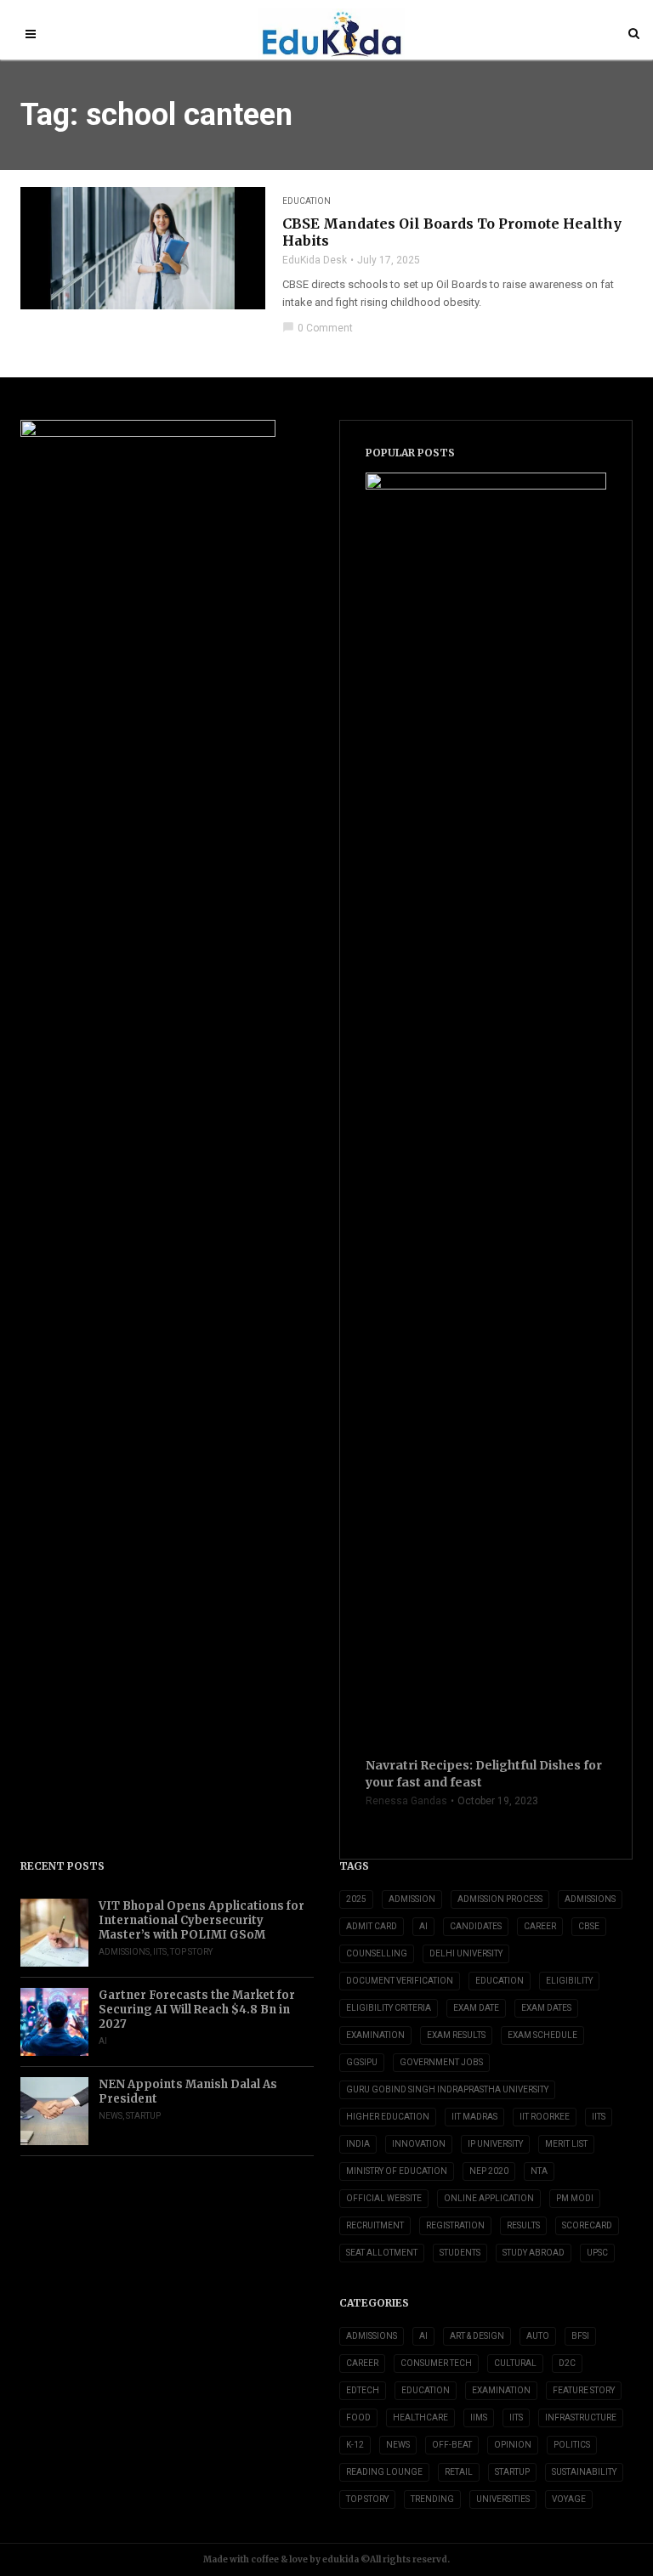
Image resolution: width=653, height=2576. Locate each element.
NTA (539, 2171)
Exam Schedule (542, 2035)
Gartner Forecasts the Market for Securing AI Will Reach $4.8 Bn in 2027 (197, 2010)
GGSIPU (362, 2062)
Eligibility (569, 1981)
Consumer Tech (436, 2363)
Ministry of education (397, 2171)
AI (103, 2041)
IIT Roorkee (545, 2117)
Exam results (456, 2035)
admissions (590, 1899)
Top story (191, 1952)
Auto (538, 2336)
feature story (584, 2390)
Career (362, 2363)
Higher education (388, 2117)
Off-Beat (452, 2445)
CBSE (589, 1926)
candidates (476, 1926)
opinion (513, 2445)
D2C (567, 2363)
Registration (455, 2225)
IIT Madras (474, 2117)
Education (307, 201)
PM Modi (575, 2198)
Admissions (124, 1952)
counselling (377, 1953)
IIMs (479, 2417)
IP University (495, 2144)
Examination (375, 2035)
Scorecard (587, 2225)
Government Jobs (441, 2062)
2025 (356, 1899)
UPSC (597, 2253)
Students (460, 2253)
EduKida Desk (315, 260)
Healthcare (420, 2417)
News (111, 2116)
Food (358, 2417)
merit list (566, 2144)
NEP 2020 (489, 2171)
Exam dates (546, 2008)
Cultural (515, 2363)
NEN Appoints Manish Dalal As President (188, 2092)
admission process (500, 1899)
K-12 (355, 2445)
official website (384, 2198)
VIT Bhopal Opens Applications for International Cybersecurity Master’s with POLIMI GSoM (202, 1920)
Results (523, 2225)
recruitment (375, 2225)
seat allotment (382, 2253)
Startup (143, 2116)
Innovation (419, 2144)
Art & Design (477, 2336)
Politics (572, 2445)
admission (412, 1899)
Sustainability (584, 2472)
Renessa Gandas (406, 1801)
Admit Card (372, 1926)
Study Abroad (534, 2253)
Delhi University (466, 1953)
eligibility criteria (389, 2008)
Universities (503, 2499)
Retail (459, 2472)
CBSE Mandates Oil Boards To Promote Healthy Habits (452, 232)
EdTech (363, 2390)
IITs (160, 1952)
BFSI (580, 2336)
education (500, 1981)
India (358, 2144)
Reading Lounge (384, 2472)
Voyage (569, 2499)
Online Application (489, 2198)
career (540, 1926)
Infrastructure (581, 2417)
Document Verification (400, 1981)
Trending (432, 2499)
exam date (476, 2008)
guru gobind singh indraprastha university (447, 2089)
